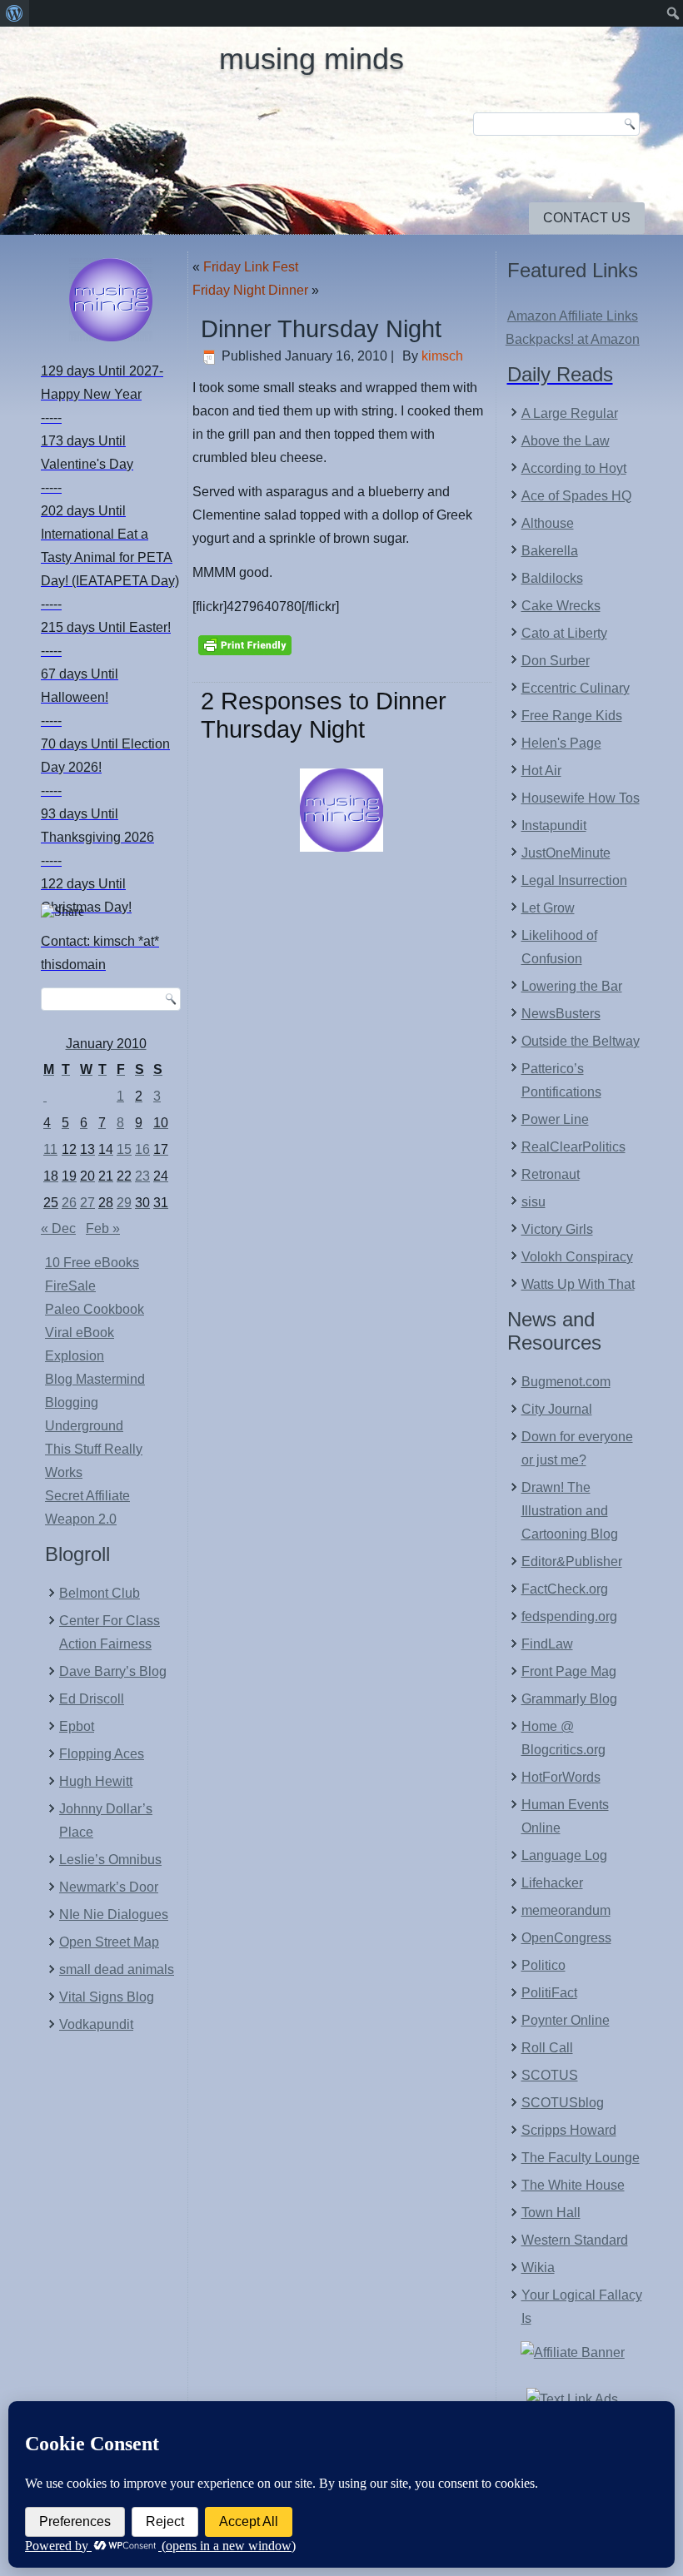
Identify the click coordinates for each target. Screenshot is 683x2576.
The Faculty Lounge (581, 2158)
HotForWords (561, 1777)
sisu (533, 1202)
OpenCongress (566, 1938)
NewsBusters (561, 1014)
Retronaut (551, 1174)
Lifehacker (552, 1883)
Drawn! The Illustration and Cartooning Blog (570, 1511)
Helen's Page (561, 743)
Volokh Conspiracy (577, 1257)
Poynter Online (566, 2020)
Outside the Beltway (581, 1041)
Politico (543, 1965)
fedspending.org (569, 1616)
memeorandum (566, 1910)
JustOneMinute (566, 853)
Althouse (548, 523)
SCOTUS (550, 2075)
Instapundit (554, 826)
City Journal (557, 1409)
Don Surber (556, 661)
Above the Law (566, 441)
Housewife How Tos (581, 798)
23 (142, 1176)
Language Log (564, 1855)
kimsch (442, 356)
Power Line (555, 1119)
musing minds (312, 59)
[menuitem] (15, 13)
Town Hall (551, 2213)
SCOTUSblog (563, 2103)
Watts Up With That (578, 1284)
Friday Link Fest (251, 267)
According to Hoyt (574, 468)
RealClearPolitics (573, 1147)
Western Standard (575, 2240)
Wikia (538, 2268)
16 (142, 1149)
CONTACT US (587, 218)
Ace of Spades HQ (576, 496)
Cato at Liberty (564, 633)
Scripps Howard (569, 2130)
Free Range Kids (572, 716)
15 (124, 1149)
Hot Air (541, 771)
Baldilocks (552, 578)
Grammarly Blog (569, 1699)
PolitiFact (549, 1993)
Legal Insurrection (574, 880)
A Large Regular (570, 413)
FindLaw (547, 1644)
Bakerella (550, 551)
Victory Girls (557, 1229)
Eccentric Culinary (576, 688)
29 (124, 1203)
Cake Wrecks (561, 606)
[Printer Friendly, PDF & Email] (245, 644)
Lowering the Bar (572, 986)
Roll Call (547, 2048)
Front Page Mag (569, 1671)
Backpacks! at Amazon (573, 339)
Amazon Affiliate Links (573, 316)
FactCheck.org (565, 1589)
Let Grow (548, 908)
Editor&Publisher (572, 1562)
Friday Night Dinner (250, 290)
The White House (573, 2185)
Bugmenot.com (566, 1382)
